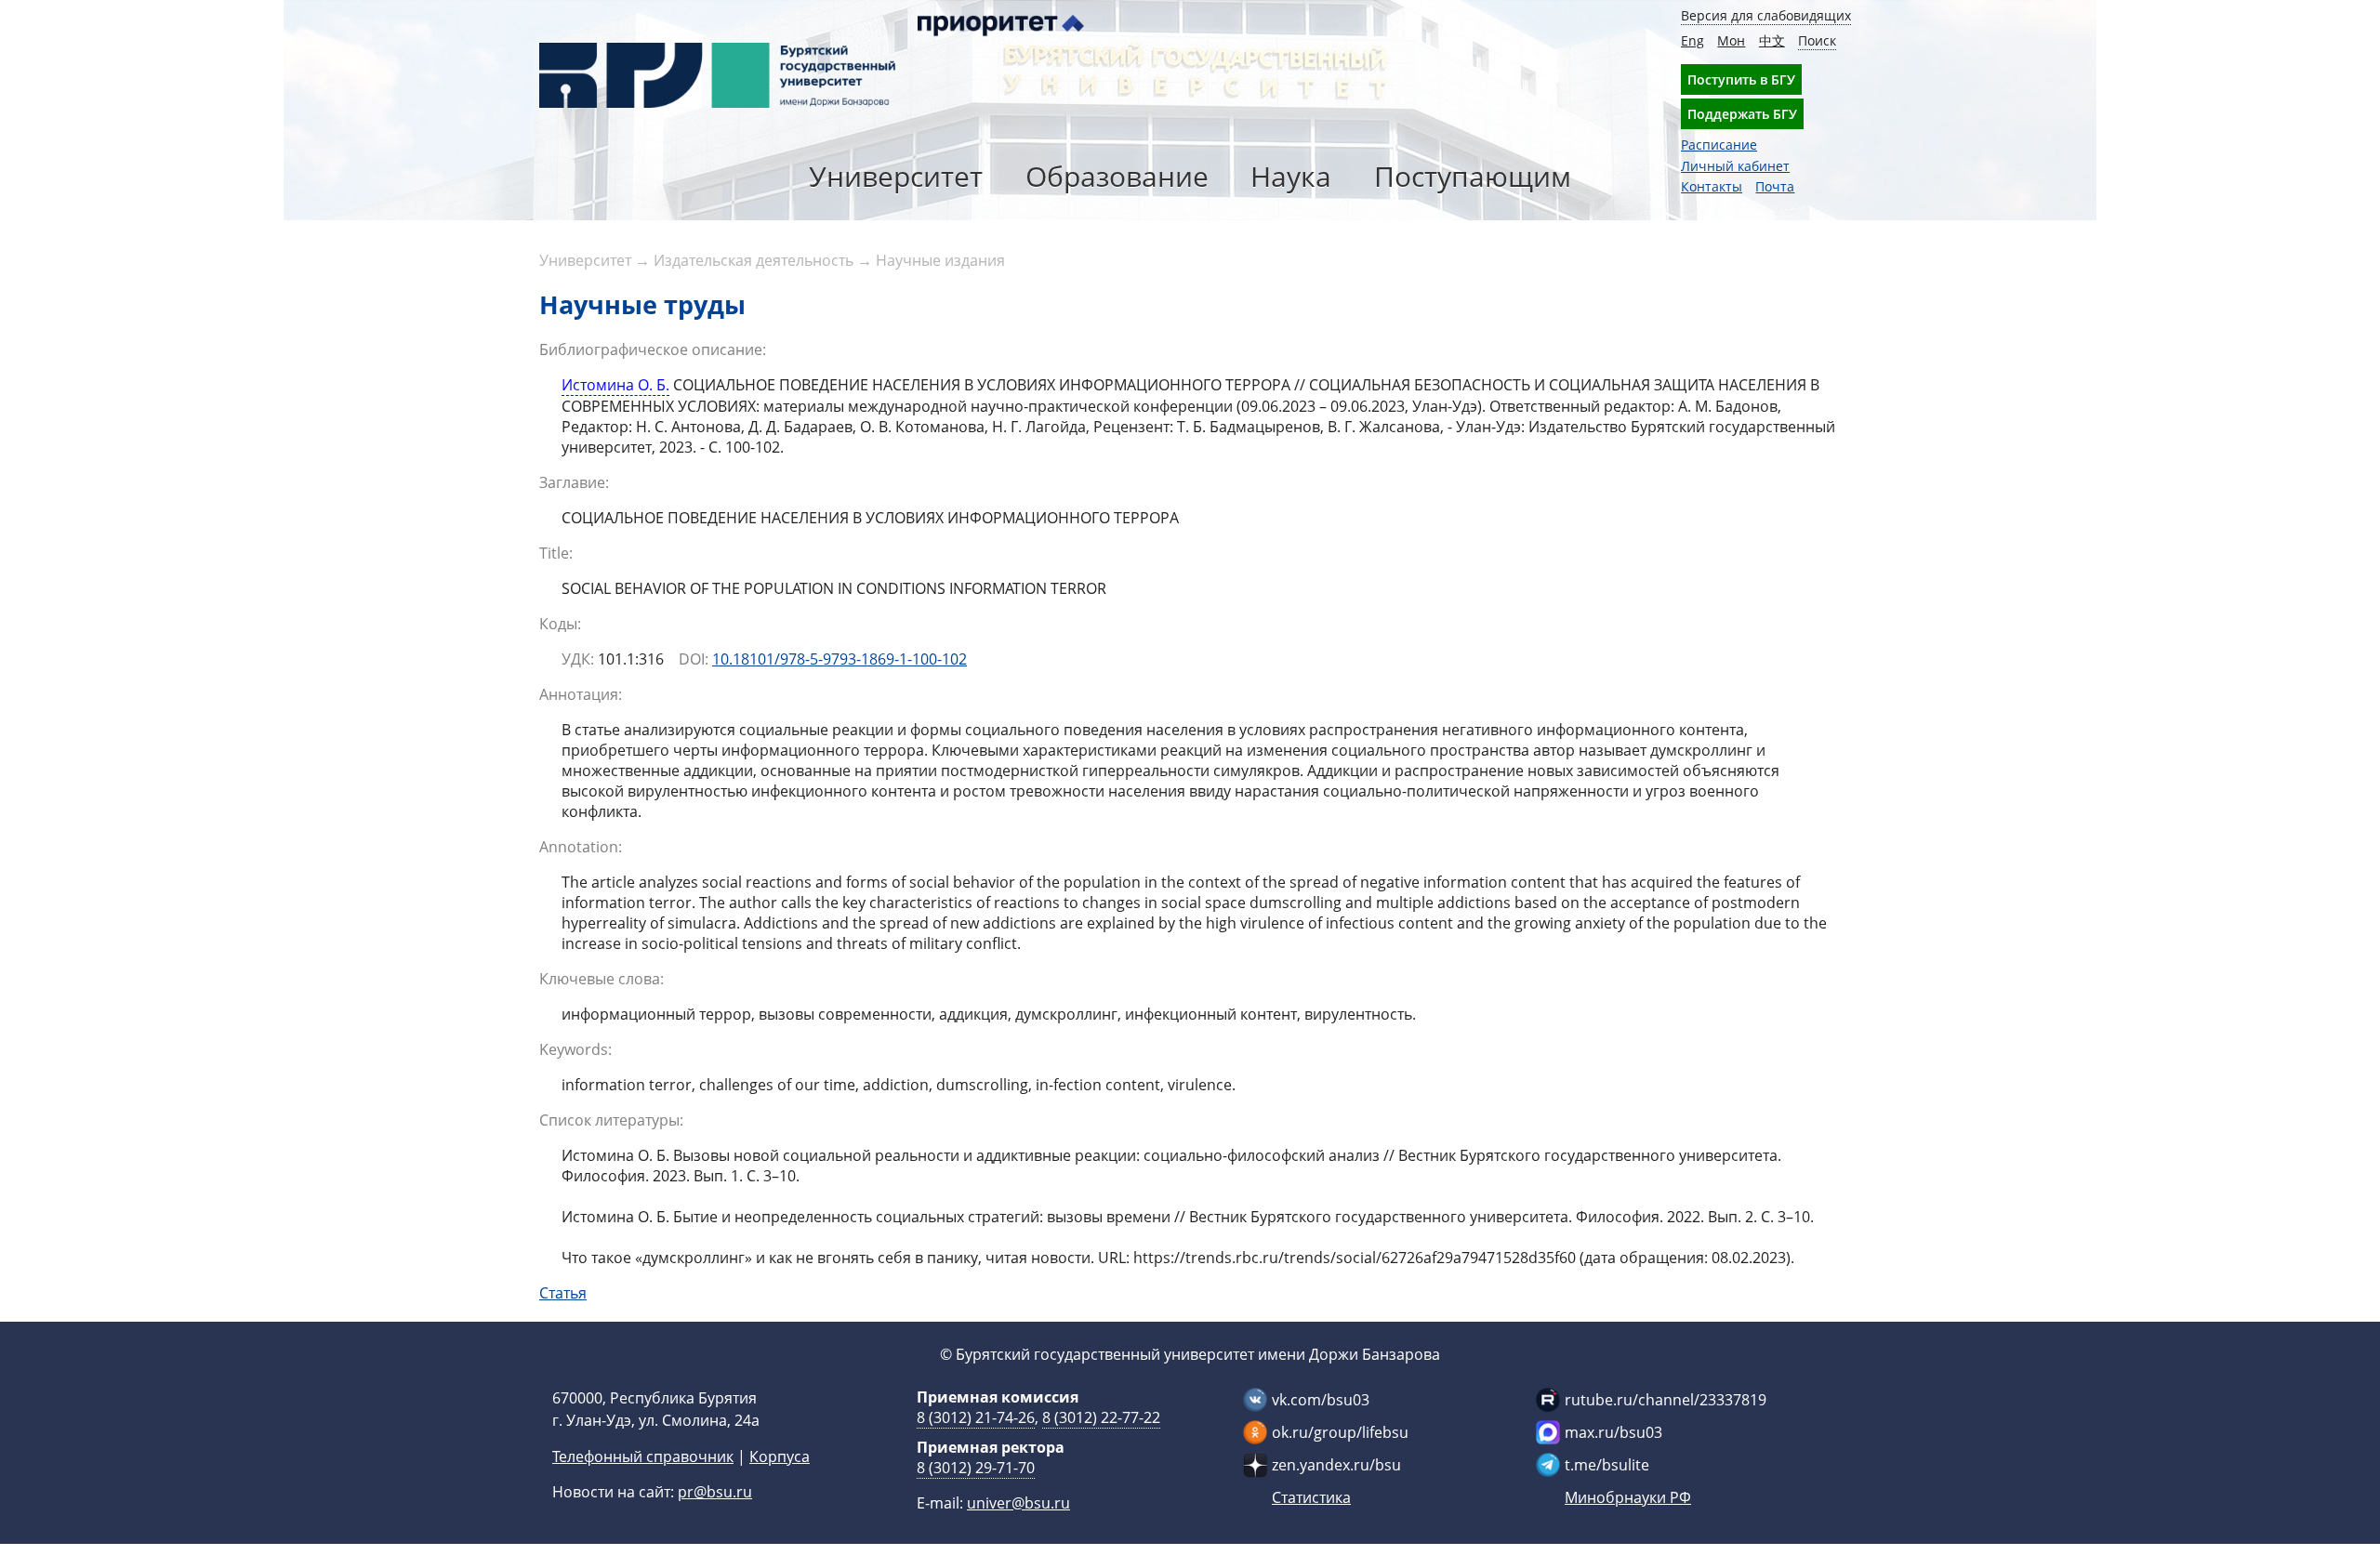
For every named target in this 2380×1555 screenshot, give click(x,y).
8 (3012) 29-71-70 (976, 1468)
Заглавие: (574, 482)
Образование (1117, 176)
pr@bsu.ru (715, 1492)
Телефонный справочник (643, 1456)
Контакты (1712, 186)
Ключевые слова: (602, 979)
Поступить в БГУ (1741, 79)
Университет (896, 176)
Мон (1731, 40)
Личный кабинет (1735, 166)
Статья (563, 1293)
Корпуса (780, 1456)
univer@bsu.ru (1018, 1503)
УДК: (578, 659)
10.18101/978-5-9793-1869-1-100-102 (840, 659)
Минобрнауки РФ (1628, 1497)
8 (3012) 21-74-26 (976, 1417)
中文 (1772, 40)
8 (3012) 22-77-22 (1101, 1417)
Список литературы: (611, 1120)
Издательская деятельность (754, 260)
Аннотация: (581, 694)
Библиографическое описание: (653, 349)
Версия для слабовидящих (1766, 15)
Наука (1291, 176)
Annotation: (581, 847)
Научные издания (940, 260)
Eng (1692, 40)
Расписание (1719, 145)
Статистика (1311, 1497)
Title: (556, 553)
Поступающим (1473, 176)
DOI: (694, 659)
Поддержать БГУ (1742, 114)
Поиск (1817, 40)
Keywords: (575, 1049)
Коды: (560, 624)
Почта (1775, 186)
